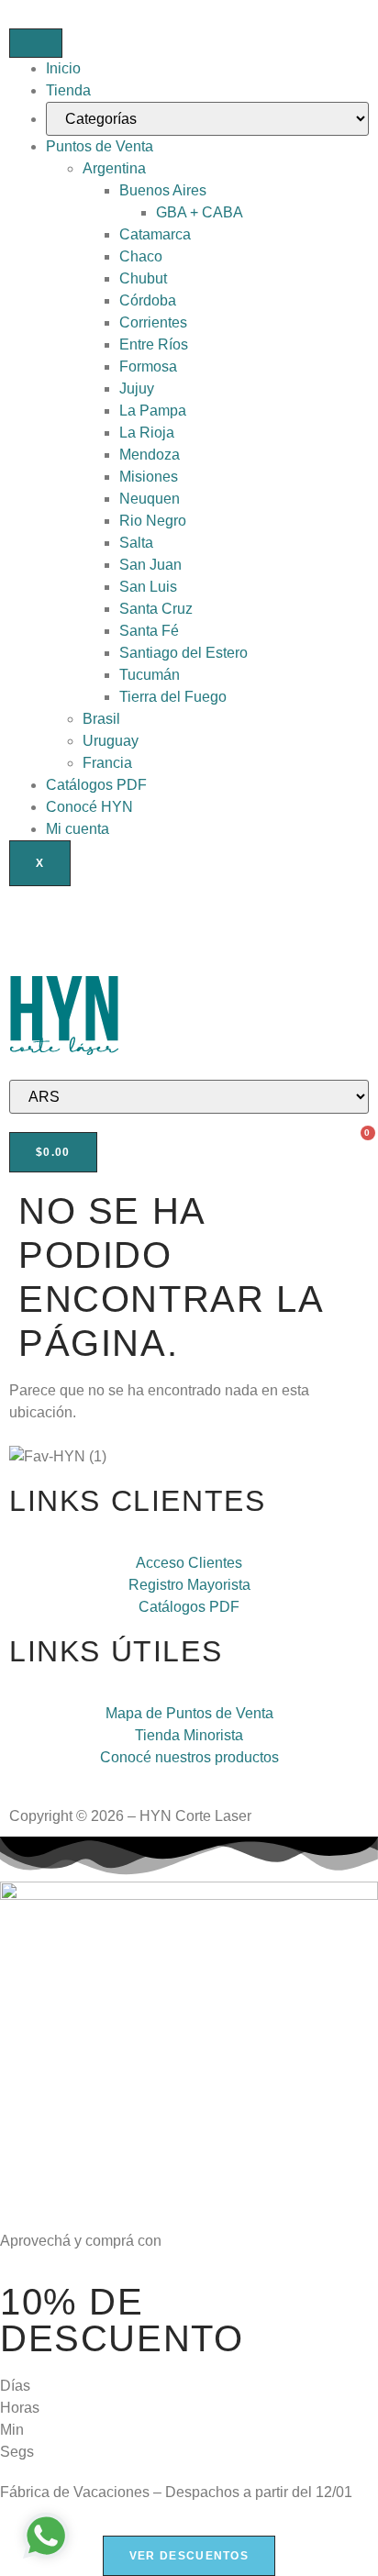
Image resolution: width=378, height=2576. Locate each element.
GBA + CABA (200, 212)
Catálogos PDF (96, 785)
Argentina (114, 168)
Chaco (141, 256)
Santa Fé (149, 631)
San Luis (148, 587)
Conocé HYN (89, 807)
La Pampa (153, 411)
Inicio (63, 68)
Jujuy (137, 389)
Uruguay (111, 741)
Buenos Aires (163, 190)
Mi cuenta (78, 829)
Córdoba (148, 300)
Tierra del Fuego (173, 697)
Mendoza (150, 455)
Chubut (143, 278)
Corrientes (153, 322)
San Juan (150, 565)
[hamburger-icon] (36, 43)
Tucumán (150, 675)
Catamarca (155, 234)
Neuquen (150, 499)
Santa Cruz (156, 609)
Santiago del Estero (183, 653)
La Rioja (147, 433)
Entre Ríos (154, 344)
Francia (107, 763)
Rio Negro (153, 521)
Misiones (149, 477)
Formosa (148, 366)
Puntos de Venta (100, 146)
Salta (136, 543)
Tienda (68, 90)
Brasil (101, 719)
